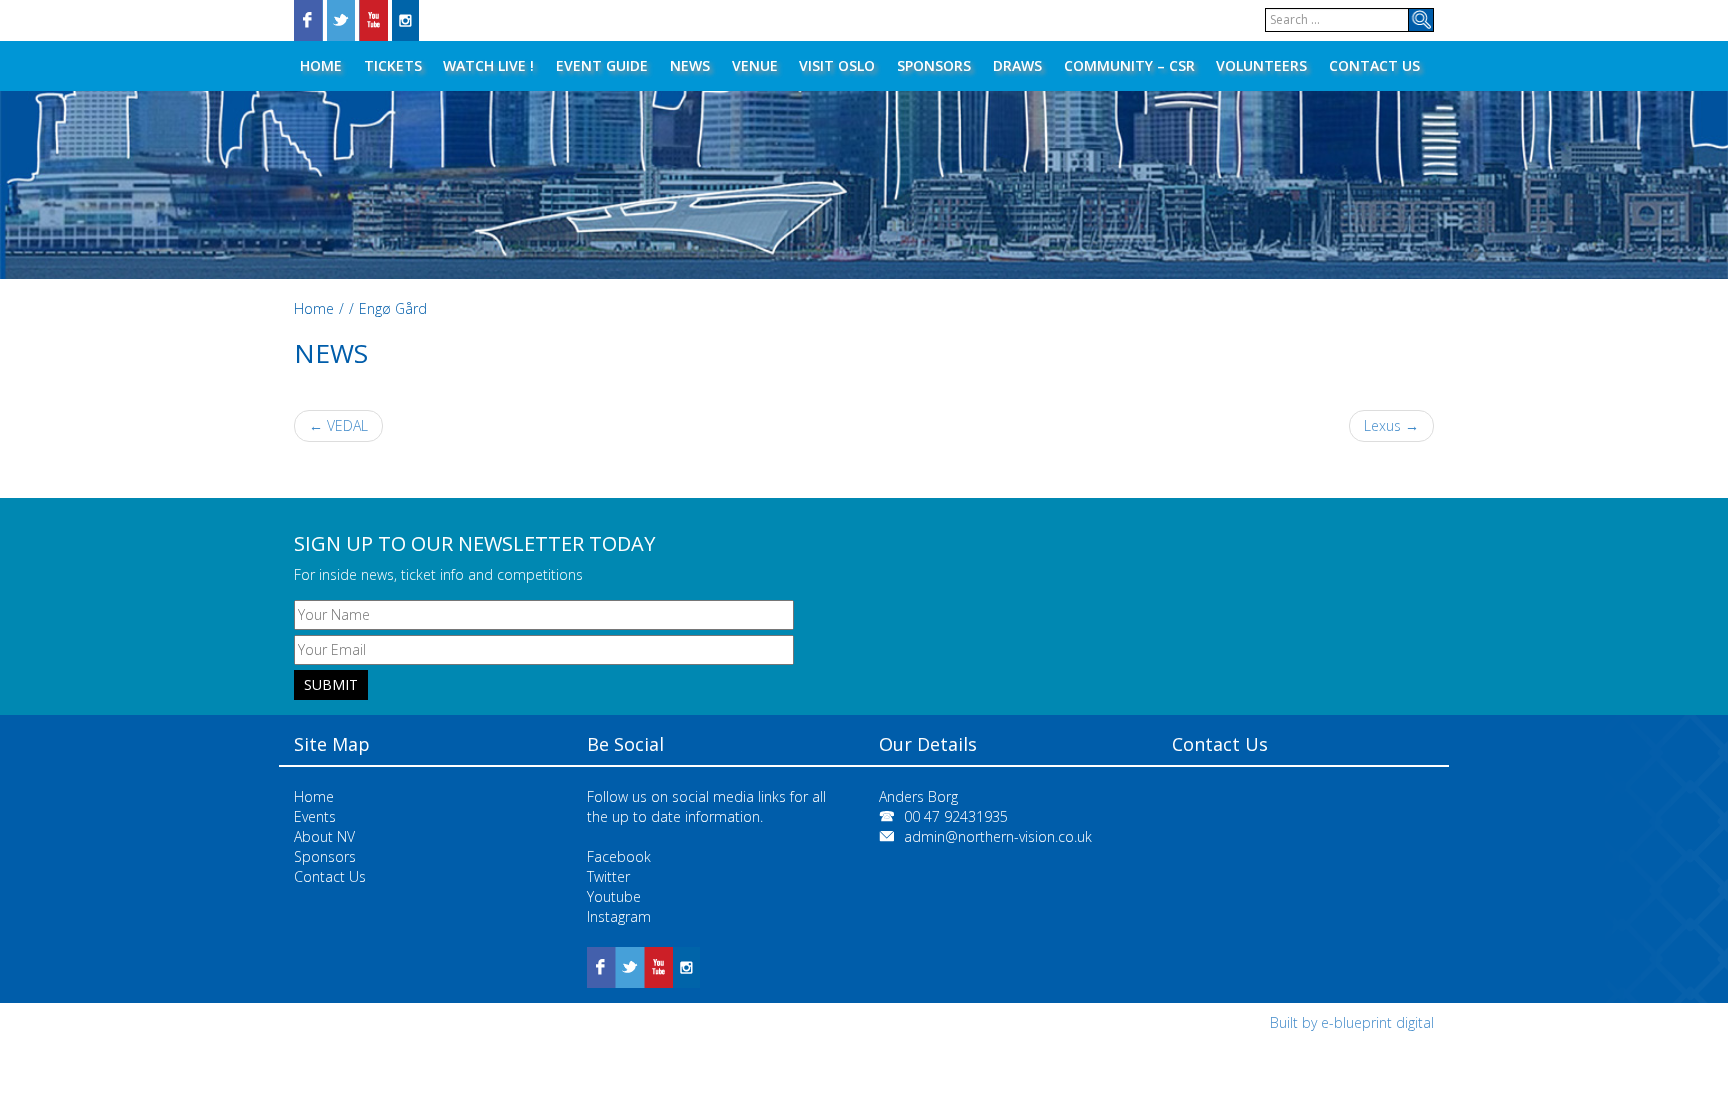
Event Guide (602, 65)
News (690, 65)
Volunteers (1261, 65)
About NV (324, 836)
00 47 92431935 (956, 816)
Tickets (393, 65)
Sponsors (934, 65)
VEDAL (338, 425)
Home (321, 65)
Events (315, 816)
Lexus (1391, 425)
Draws (1017, 65)
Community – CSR (1129, 65)
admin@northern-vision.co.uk (998, 836)
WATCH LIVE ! (488, 65)
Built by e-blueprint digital (1352, 1022)
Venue (755, 65)
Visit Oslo (837, 65)
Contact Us (1374, 65)
